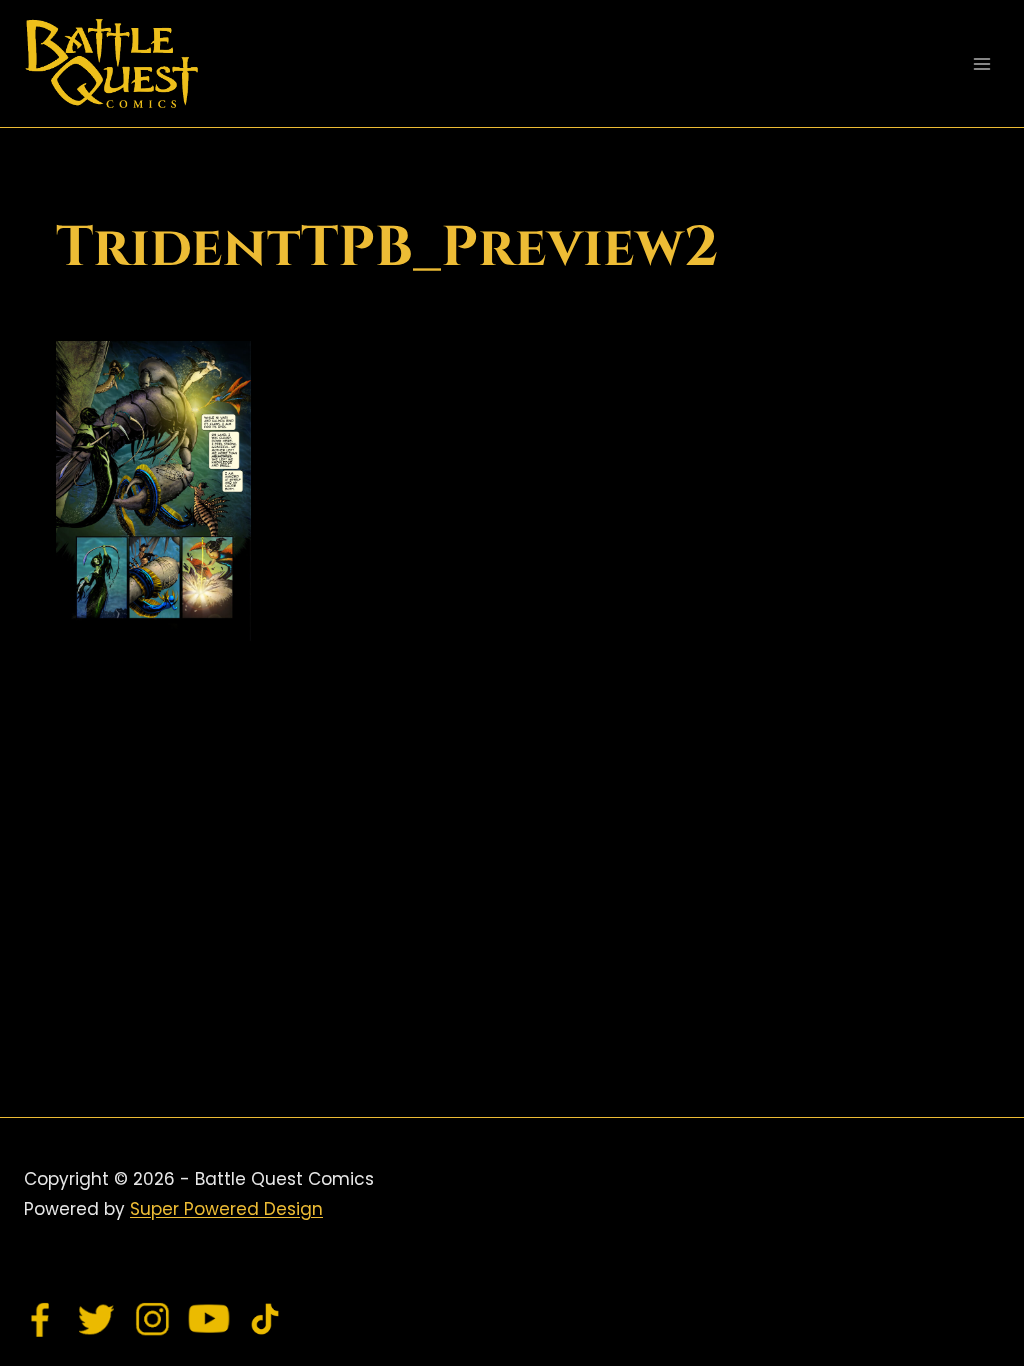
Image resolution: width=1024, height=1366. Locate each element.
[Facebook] (41, 1319)
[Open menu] (981, 63)
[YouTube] (209, 1319)
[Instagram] (153, 1319)
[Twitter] (97, 1319)
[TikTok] (265, 1319)
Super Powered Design (226, 1209)
